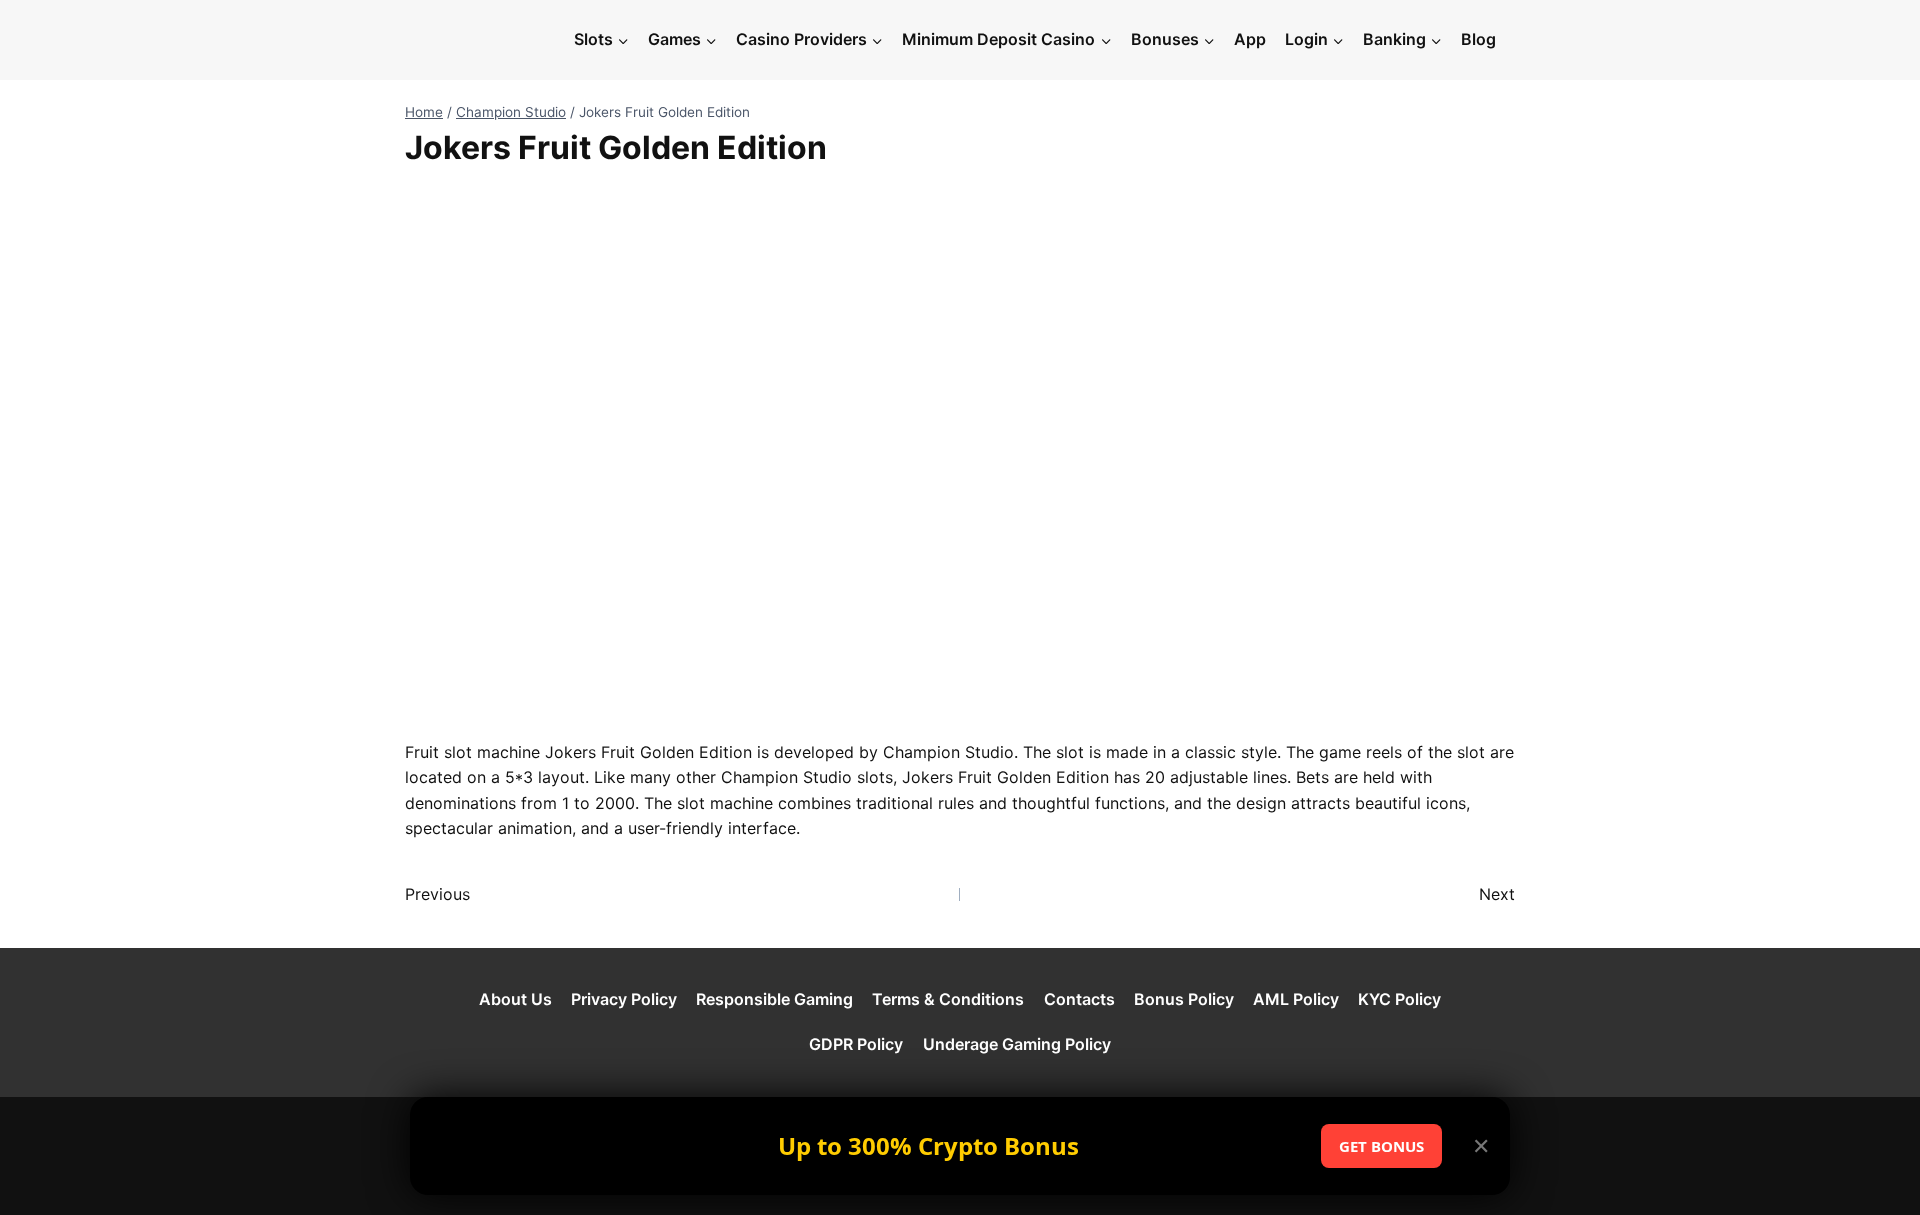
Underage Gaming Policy (1017, 1044)
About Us (515, 999)
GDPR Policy (856, 1044)
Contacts (1079, 999)
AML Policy (1296, 999)
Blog (1478, 39)
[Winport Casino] (484, 40)
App (1250, 39)
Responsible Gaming (774, 999)
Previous (437, 894)
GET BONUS (1381, 1146)
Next (1497, 894)
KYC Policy (1399, 999)
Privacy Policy (624, 999)
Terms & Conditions (948, 999)
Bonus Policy (1184, 999)
